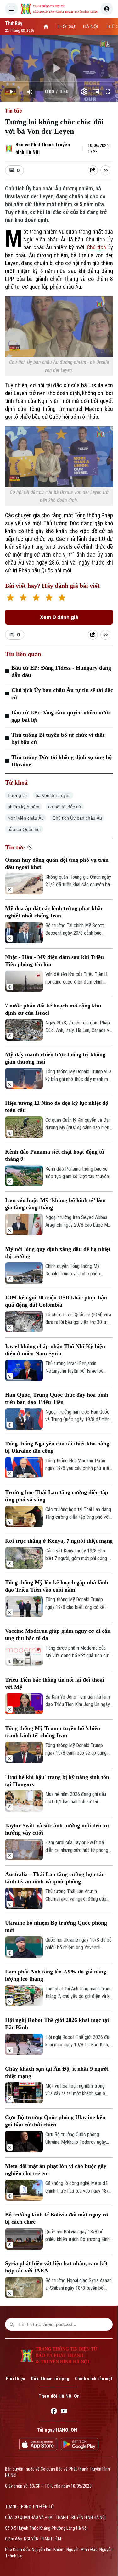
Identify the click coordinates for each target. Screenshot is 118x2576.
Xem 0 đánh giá (59, 617)
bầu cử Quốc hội (24, 829)
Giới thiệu (15, 2379)
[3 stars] (36, 598)
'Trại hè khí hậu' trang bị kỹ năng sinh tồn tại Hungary (57, 1781)
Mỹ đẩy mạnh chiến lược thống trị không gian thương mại (55, 1058)
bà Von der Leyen (53, 795)
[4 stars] (49, 598)
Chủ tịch (96, 247)
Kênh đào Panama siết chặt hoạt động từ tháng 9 (55, 1155)
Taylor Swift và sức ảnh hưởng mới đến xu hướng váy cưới (57, 1829)
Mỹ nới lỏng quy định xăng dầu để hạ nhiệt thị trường (58, 1253)
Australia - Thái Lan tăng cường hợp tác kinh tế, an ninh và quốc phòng (55, 1878)
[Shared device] (93, 170)
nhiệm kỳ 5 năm (23, 807)
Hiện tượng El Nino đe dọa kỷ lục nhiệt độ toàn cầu (57, 1106)
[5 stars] (62, 598)
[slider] (59, 82)
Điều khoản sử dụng (50, 2379)
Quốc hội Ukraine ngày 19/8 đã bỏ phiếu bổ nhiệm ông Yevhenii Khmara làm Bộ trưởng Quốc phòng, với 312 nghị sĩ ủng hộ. (79, 1944)
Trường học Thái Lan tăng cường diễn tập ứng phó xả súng (57, 1496)
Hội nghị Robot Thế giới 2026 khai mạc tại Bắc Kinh (57, 2024)
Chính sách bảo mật (94, 2379)
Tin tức (14, 111)
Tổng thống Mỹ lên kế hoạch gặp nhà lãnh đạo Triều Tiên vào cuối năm (57, 1586)
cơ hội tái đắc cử (65, 807)
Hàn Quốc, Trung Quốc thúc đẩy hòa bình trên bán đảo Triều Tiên (57, 1398)
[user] (107, 9)
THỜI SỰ (66, 26)
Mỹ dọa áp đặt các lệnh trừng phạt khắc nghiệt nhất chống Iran (54, 912)
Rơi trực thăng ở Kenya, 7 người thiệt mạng (59, 1541)
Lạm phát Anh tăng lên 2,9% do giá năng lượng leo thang (56, 1975)
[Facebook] (54, 2412)
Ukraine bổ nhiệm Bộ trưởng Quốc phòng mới (56, 1926)
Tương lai (17, 795)
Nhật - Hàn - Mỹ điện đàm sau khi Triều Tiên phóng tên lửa (54, 961)
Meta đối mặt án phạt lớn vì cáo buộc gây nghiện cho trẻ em (56, 2170)
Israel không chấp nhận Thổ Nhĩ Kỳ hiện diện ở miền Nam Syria (55, 1350)
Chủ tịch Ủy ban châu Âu (77, 818)
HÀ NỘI (91, 26)
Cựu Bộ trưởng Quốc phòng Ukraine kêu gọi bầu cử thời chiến (55, 2121)
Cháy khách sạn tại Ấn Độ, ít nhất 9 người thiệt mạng (57, 2072)
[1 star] (10, 598)
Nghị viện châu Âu (26, 818)
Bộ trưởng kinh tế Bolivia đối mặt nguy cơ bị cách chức (57, 2218)
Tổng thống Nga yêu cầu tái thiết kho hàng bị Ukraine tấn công (57, 1447)
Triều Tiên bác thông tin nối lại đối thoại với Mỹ (55, 1683)
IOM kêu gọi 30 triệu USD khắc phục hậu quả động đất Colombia (56, 1301)
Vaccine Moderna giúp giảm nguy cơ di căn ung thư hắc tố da (58, 1634)
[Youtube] (64, 2412)
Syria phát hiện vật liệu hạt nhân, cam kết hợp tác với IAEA (56, 2267)
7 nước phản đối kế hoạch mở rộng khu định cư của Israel (53, 1009)
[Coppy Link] (105, 170)
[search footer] (12, 2324)
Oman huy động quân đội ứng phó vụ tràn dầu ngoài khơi (57, 863)
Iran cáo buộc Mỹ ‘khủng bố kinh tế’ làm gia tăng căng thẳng (55, 1204)
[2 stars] (23, 598)
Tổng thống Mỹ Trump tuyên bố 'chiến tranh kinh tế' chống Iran (53, 1732)
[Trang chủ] (46, 26)
